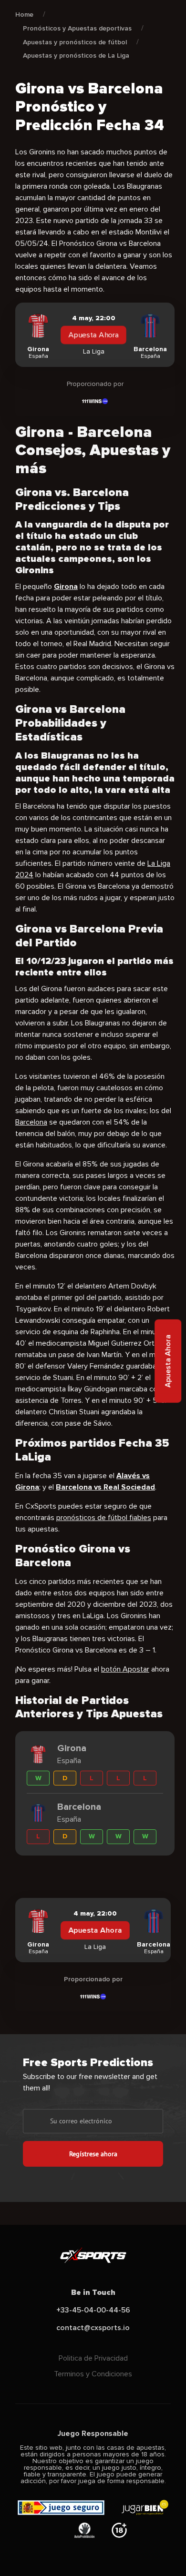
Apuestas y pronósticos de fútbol (75, 42)
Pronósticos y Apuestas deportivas (77, 28)
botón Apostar (125, 1669)
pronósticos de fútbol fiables (104, 1518)
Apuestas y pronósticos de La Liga (76, 56)
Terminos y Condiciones (93, 2374)
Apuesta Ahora (93, 335)
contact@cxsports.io (93, 2328)
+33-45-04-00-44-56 (93, 2310)
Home (24, 15)
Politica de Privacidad (93, 2358)
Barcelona (31, 1122)
